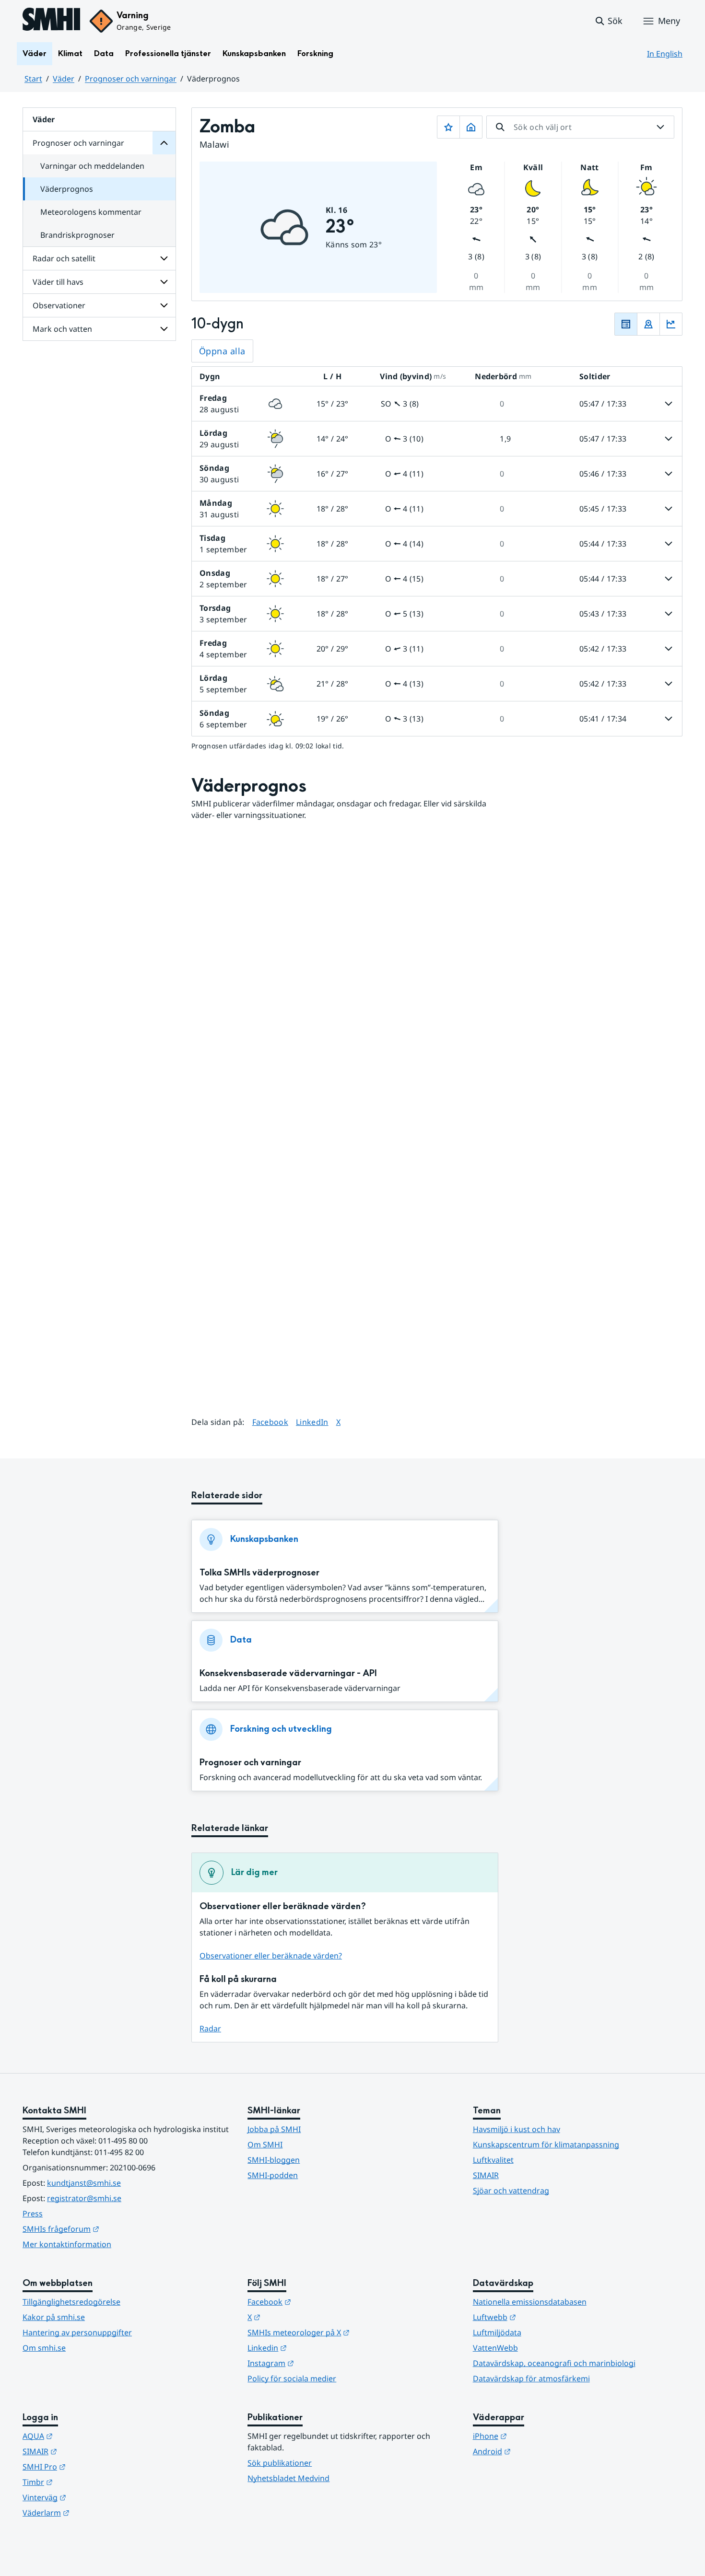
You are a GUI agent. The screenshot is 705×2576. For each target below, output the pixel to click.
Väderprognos (67, 189)
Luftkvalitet (493, 2160)
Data (104, 53)
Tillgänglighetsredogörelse (71, 2302)
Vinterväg (91, 2497)
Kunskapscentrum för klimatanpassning (546, 2145)
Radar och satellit (64, 258)
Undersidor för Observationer (164, 305)
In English (665, 54)
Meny (669, 21)
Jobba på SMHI (274, 2129)
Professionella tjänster (168, 53)
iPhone (537, 2436)
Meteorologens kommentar (91, 212)
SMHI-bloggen (274, 2160)
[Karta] (648, 324)
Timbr (85, 2482)
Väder (35, 53)
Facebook (270, 1422)
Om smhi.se (44, 2348)
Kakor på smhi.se (54, 2317)
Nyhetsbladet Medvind (288, 2478)
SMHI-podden (273, 2175)
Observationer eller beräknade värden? (271, 1956)
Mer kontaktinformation (67, 2244)
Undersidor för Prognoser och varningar (164, 143)
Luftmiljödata (497, 2332)
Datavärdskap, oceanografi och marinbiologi (554, 2363)
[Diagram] (671, 324)
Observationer (59, 305)
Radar (210, 2028)
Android (539, 2451)
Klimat (70, 53)
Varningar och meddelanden (92, 166)
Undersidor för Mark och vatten (164, 329)
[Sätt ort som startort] (471, 127)
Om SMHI (265, 2145)
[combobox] (580, 127)
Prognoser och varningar (131, 79)
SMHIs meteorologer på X (346, 2332)
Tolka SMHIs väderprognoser (259, 1573)
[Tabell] (626, 324)
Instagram (318, 2363)
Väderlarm (93, 2512)
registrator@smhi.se (84, 2198)
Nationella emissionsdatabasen (530, 2302)
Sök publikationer (280, 2463)
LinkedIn (312, 1422)
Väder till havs (58, 282)
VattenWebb (495, 2348)
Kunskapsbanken (254, 53)
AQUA (85, 2436)
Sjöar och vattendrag (511, 2191)
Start (33, 79)
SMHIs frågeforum (108, 2229)
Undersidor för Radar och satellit (164, 258)
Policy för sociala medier (292, 2378)
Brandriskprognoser (77, 235)
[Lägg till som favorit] (448, 127)
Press (33, 2214)
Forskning (315, 53)
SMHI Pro (91, 2466)
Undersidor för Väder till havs (164, 282)
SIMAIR (486, 2175)
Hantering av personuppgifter (77, 2332)
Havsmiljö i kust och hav (517, 2129)
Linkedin (314, 2348)
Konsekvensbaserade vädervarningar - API (288, 1673)
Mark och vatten (62, 329)
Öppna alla (222, 351)
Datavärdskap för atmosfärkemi (531, 2378)
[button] (608, 21)
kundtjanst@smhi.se (84, 2183)
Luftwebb (541, 2317)
